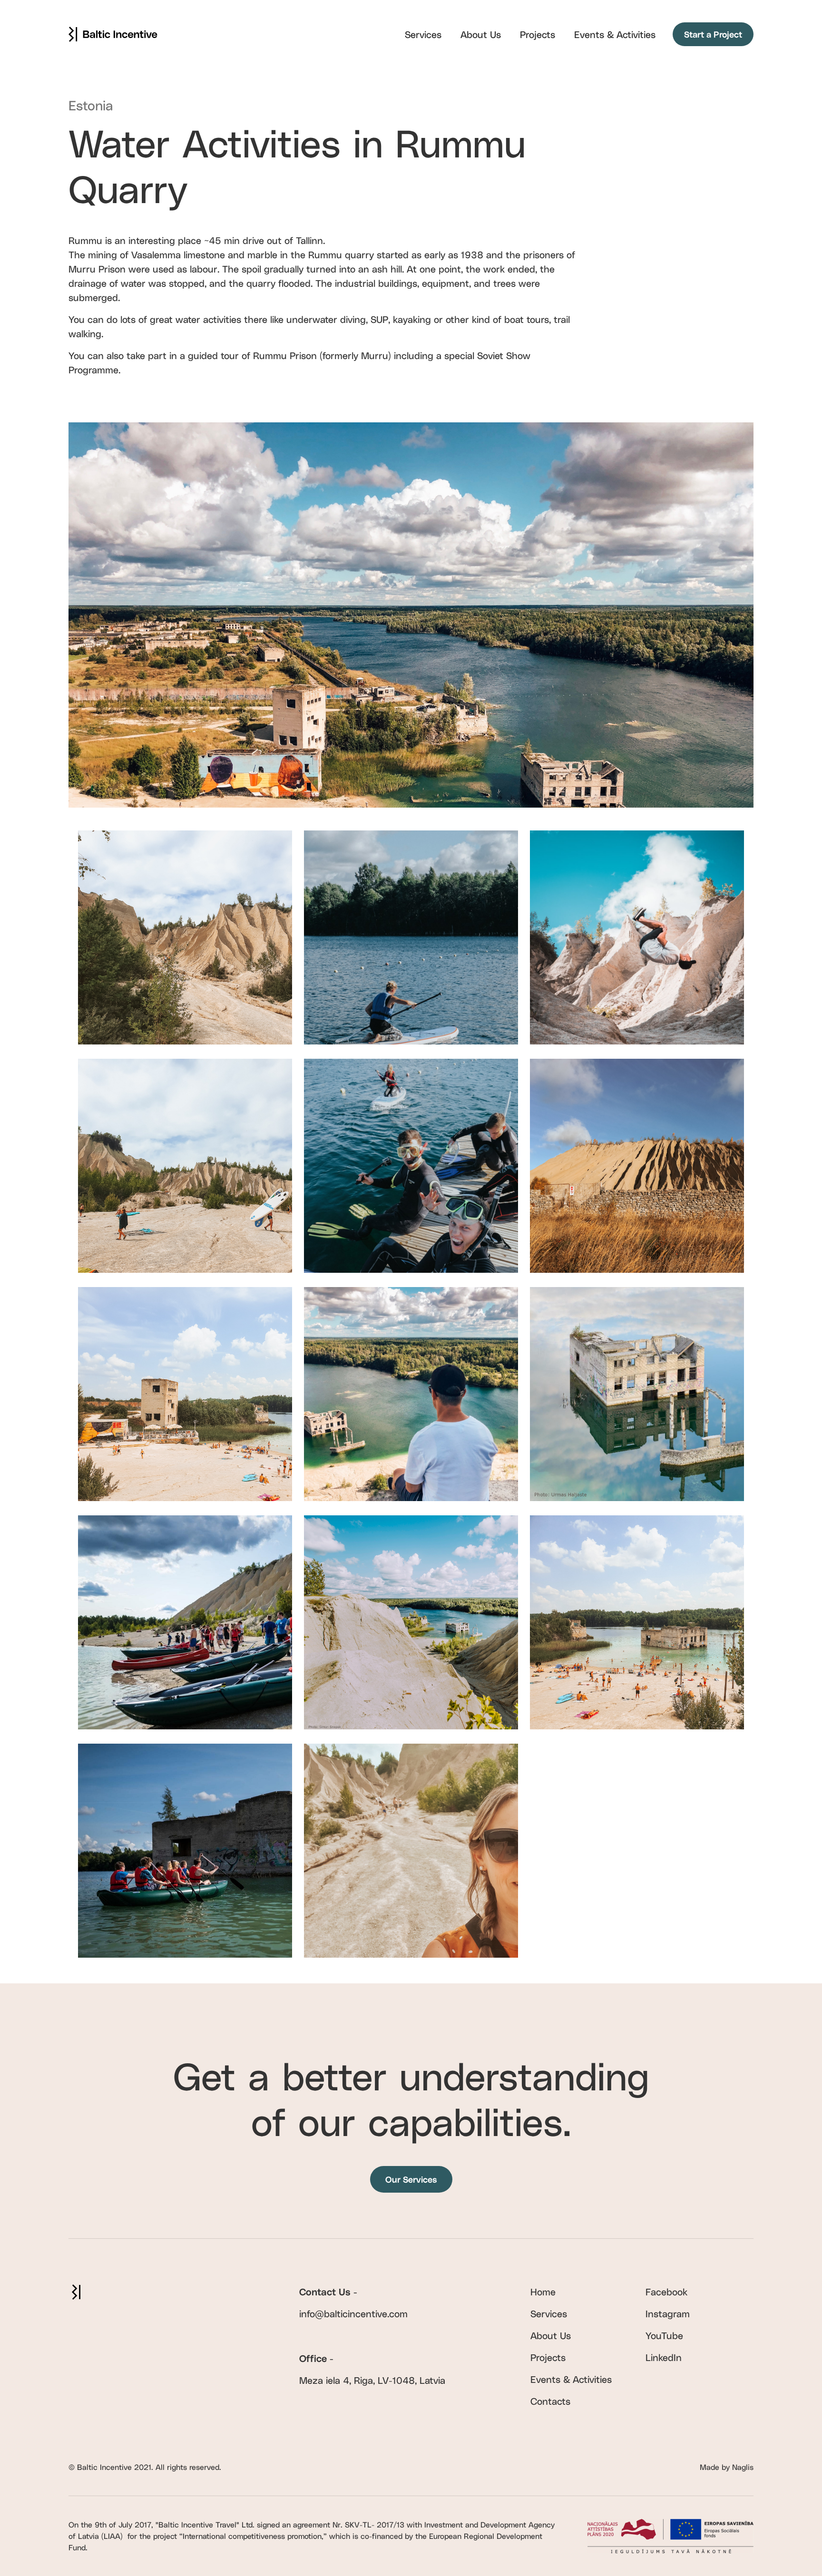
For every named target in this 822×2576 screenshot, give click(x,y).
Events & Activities (615, 34)
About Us (481, 34)
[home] (113, 34)
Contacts (550, 2401)
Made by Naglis (727, 2467)
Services (423, 34)
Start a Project (713, 34)
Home (543, 2292)
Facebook (666, 2292)
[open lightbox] (185, 937)
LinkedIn (664, 2357)
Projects (538, 34)
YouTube (664, 2335)
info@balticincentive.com (353, 2313)
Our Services (411, 2179)
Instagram (668, 2313)
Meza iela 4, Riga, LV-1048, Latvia (372, 2380)
